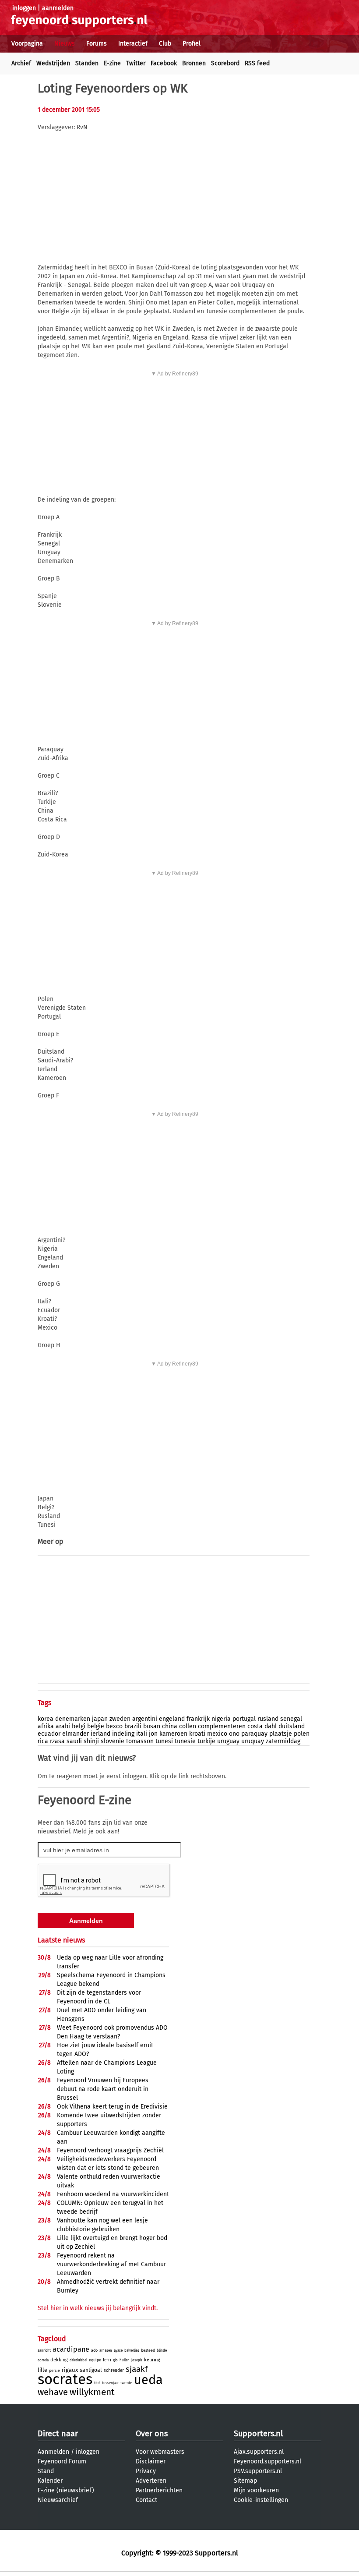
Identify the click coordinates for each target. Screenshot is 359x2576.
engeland (172, 1719)
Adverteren (151, 2481)
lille (42, 2370)
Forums (97, 44)
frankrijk (198, 1719)
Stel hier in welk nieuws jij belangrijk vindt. (98, 2308)
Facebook (164, 63)
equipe (95, 2360)
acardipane (71, 2349)
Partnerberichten (159, 2490)
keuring (152, 2360)
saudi (74, 1741)
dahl (271, 1726)
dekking (59, 2360)
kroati (197, 1734)
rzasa (57, 1741)
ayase (118, 2351)
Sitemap (245, 2481)
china (170, 1726)
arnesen (106, 2351)
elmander (76, 1734)
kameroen (173, 1734)
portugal (244, 1719)
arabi (63, 1726)
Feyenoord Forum (62, 2461)
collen (188, 1726)
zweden (120, 1719)
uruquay (253, 1741)
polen (302, 1734)
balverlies (132, 2351)
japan (100, 1719)
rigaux (70, 2370)
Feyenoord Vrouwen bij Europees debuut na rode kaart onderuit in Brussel (103, 2089)
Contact (146, 2500)
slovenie (113, 1741)
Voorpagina (27, 44)
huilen (125, 2360)
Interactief (133, 44)
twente (126, 2383)
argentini (145, 1719)
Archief (21, 63)
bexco (114, 1726)
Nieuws (65, 44)
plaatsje (281, 1734)
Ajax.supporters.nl (259, 2452)
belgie (96, 1726)
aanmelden (58, 8)
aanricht (44, 2351)
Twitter (136, 63)
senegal (291, 1719)
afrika (46, 1726)
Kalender (50, 2481)
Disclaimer (151, 2461)
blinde (162, 2351)
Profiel (192, 44)
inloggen (24, 8)
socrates (65, 2379)
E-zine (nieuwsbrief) (66, 2490)
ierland (100, 1734)
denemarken (73, 1719)
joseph (137, 2360)
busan (152, 1726)
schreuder (114, 2371)
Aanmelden (53, 2452)
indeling (123, 1734)
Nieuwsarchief (58, 2500)
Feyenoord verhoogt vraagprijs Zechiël (110, 2150)
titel (97, 2383)
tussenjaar (110, 2383)
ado (94, 2350)
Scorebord (225, 63)
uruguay (228, 1741)
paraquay (254, 1734)
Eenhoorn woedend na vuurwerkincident (113, 2194)
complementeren (222, 1726)
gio (115, 2360)
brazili (133, 1726)
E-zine (112, 63)
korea (46, 1719)
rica (43, 1741)
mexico (217, 1734)
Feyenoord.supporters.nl (267, 2461)
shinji (91, 1741)
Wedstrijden (53, 63)
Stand (46, 2471)
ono (234, 1734)
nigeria (221, 1719)
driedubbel (78, 2360)
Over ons (152, 2434)
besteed (148, 2350)
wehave (53, 2392)
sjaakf (137, 2369)
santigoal (91, 2370)
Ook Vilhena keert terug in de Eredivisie (112, 2107)
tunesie (185, 1741)
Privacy (146, 2471)
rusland (268, 1719)
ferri (107, 2360)
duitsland (292, 1726)
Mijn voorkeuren (256, 2490)
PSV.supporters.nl (258, 2471)
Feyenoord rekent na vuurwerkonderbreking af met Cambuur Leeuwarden (111, 2264)
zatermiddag (283, 1741)
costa (255, 1726)
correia (43, 2360)
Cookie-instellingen (261, 2500)
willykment (92, 2392)
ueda (148, 2380)
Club (165, 44)
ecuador (49, 1734)
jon (153, 1734)
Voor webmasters (160, 2452)
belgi (79, 1726)
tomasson (140, 1741)
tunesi (164, 1741)
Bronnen (194, 63)
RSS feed (257, 63)
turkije (206, 1741)
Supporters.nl (258, 2434)
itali (142, 1734)
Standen (87, 63)
